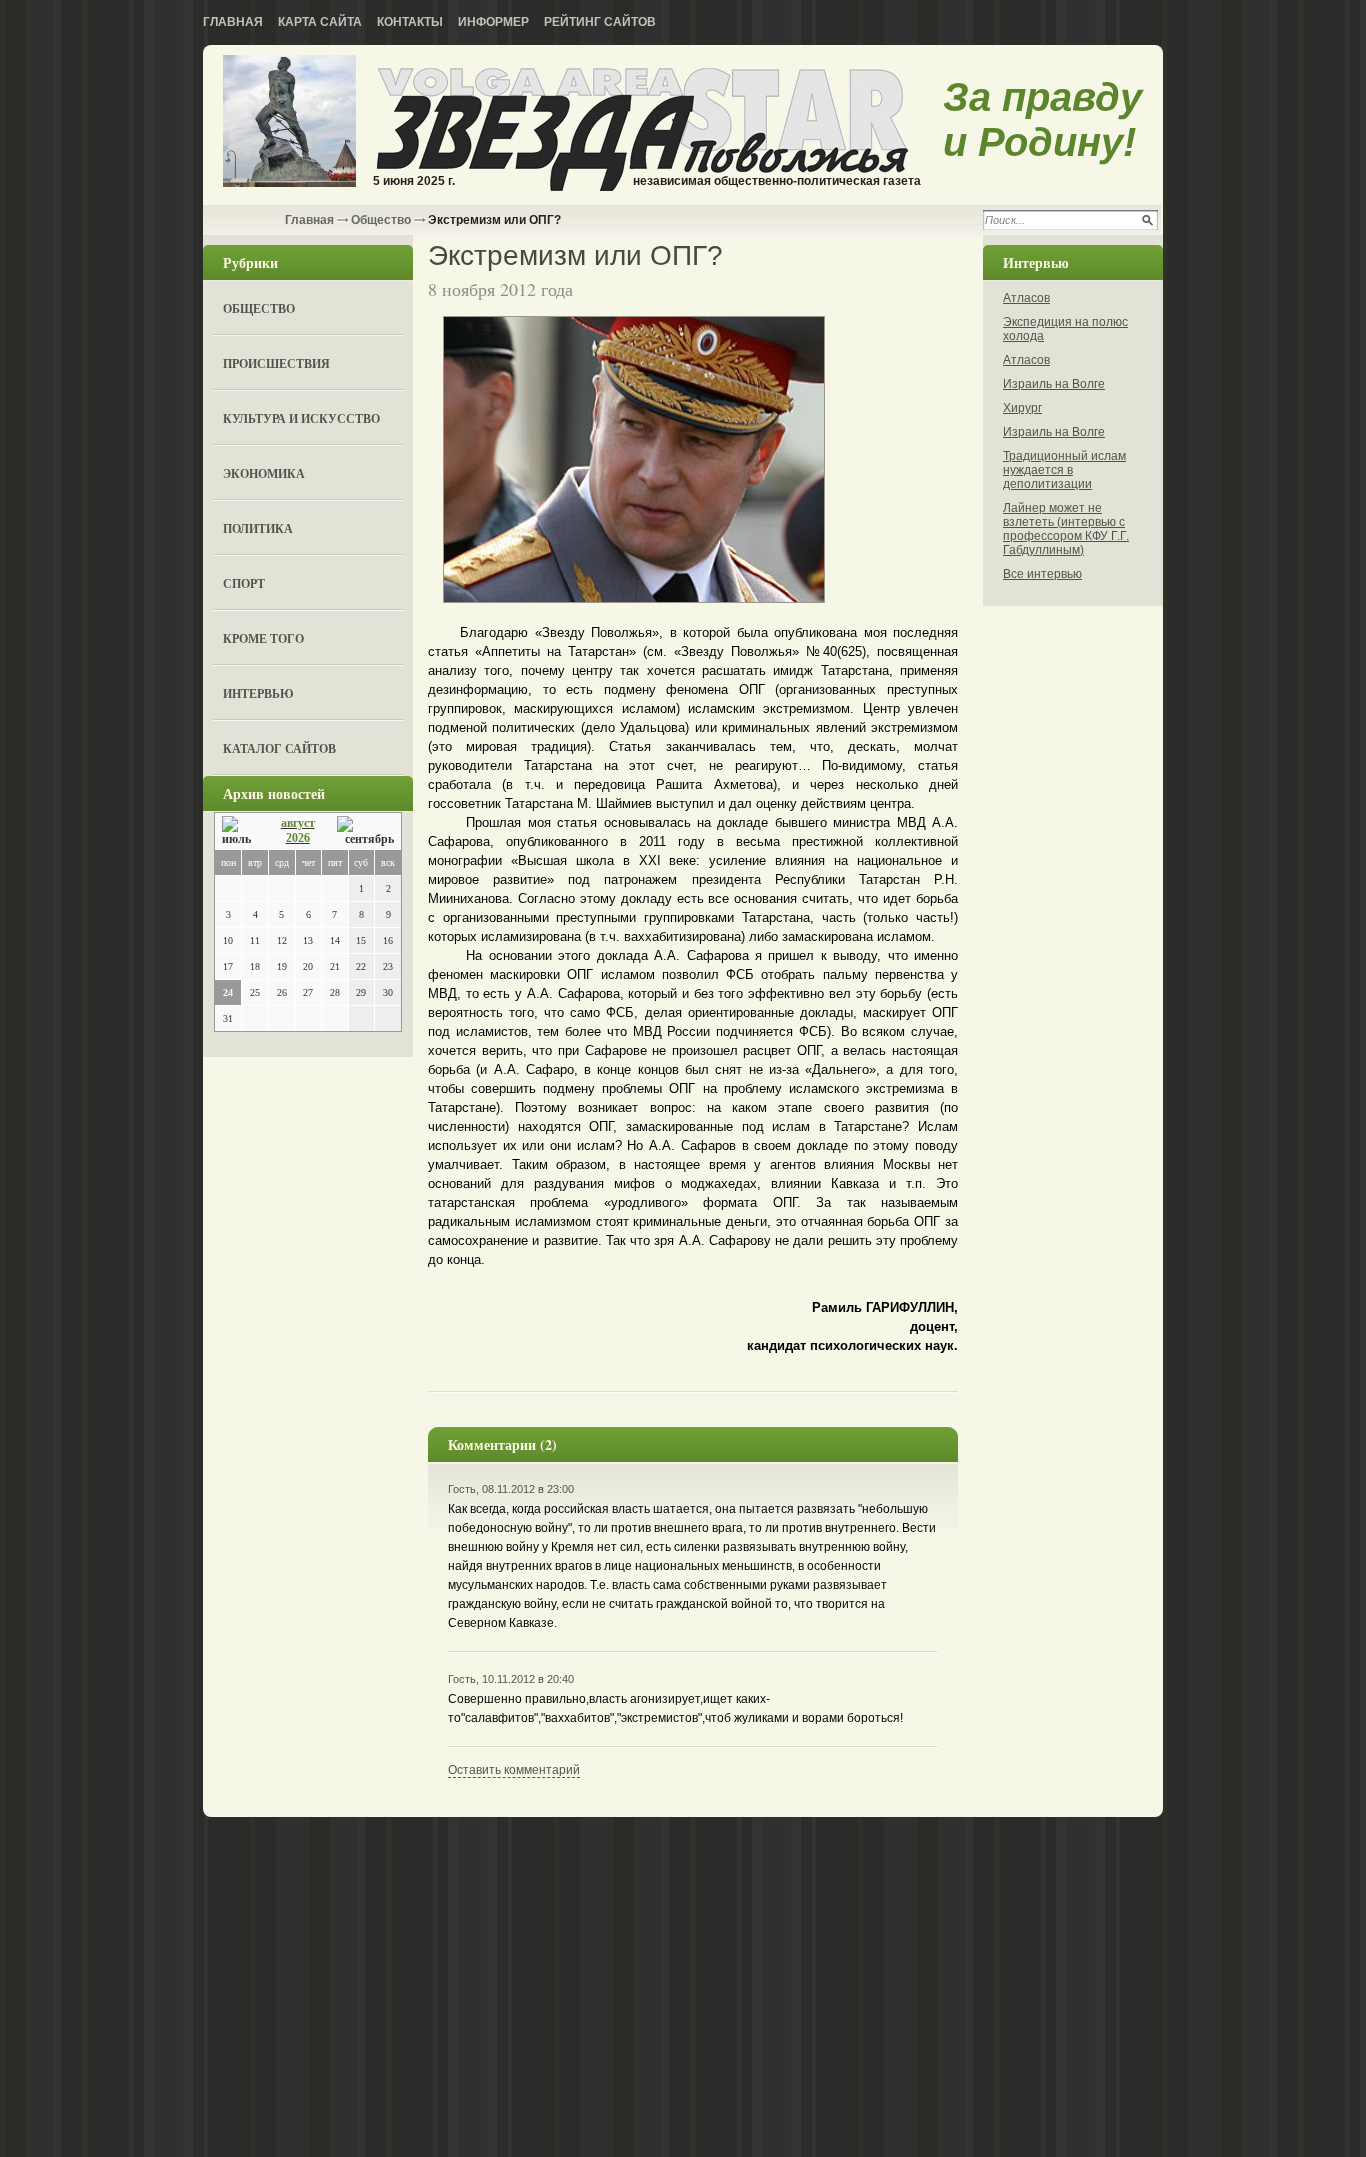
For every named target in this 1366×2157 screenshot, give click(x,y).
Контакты (410, 22)
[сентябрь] (365, 831)
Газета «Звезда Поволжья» (289, 122)
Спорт (244, 583)
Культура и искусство (301, 418)
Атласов (1026, 298)
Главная (233, 22)
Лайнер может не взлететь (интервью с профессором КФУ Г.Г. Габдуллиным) (1066, 529)
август (298, 823)
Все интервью (1042, 574)
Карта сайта (320, 22)
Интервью (258, 693)
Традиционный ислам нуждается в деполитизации (1064, 470)
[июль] (240, 831)
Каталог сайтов (279, 748)
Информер (493, 22)
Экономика (264, 473)
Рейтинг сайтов (600, 22)
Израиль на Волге (1054, 384)
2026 (298, 838)
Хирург (1022, 408)
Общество (381, 220)
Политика (258, 528)
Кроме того (263, 638)
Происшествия (276, 363)
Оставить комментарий (514, 1770)
